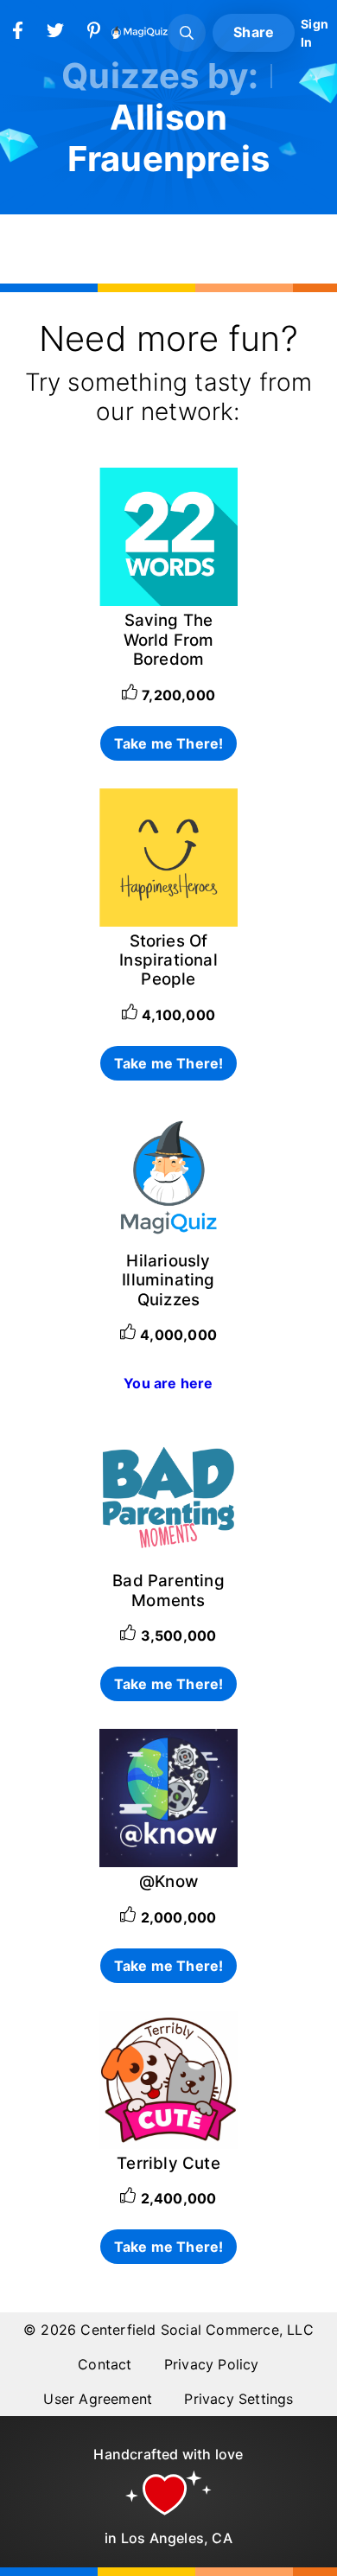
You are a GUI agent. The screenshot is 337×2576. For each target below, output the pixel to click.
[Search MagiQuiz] (187, 33)
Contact (105, 2364)
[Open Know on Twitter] (168, 1862)
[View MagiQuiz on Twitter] (55, 34)
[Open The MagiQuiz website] (168, 1241)
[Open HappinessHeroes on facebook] (168, 921)
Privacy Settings (238, 2399)
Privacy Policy (212, 2364)
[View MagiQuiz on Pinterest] (93, 34)
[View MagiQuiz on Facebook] (17, 34)
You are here (168, 1383)
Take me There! (169, 743)
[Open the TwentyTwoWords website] (168, 601)
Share (254, 32)
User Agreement (98, 2399)
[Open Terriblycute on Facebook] (168, 2144)
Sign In (315, 33)
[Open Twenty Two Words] (168, 1561)
